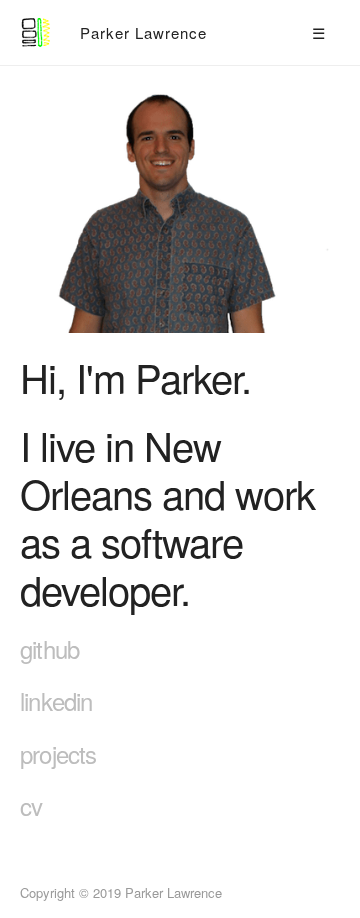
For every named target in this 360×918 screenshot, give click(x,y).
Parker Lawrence (143, 32)
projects (58, 753)
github (49, 648)
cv (31, 805)
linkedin (56, 700)
